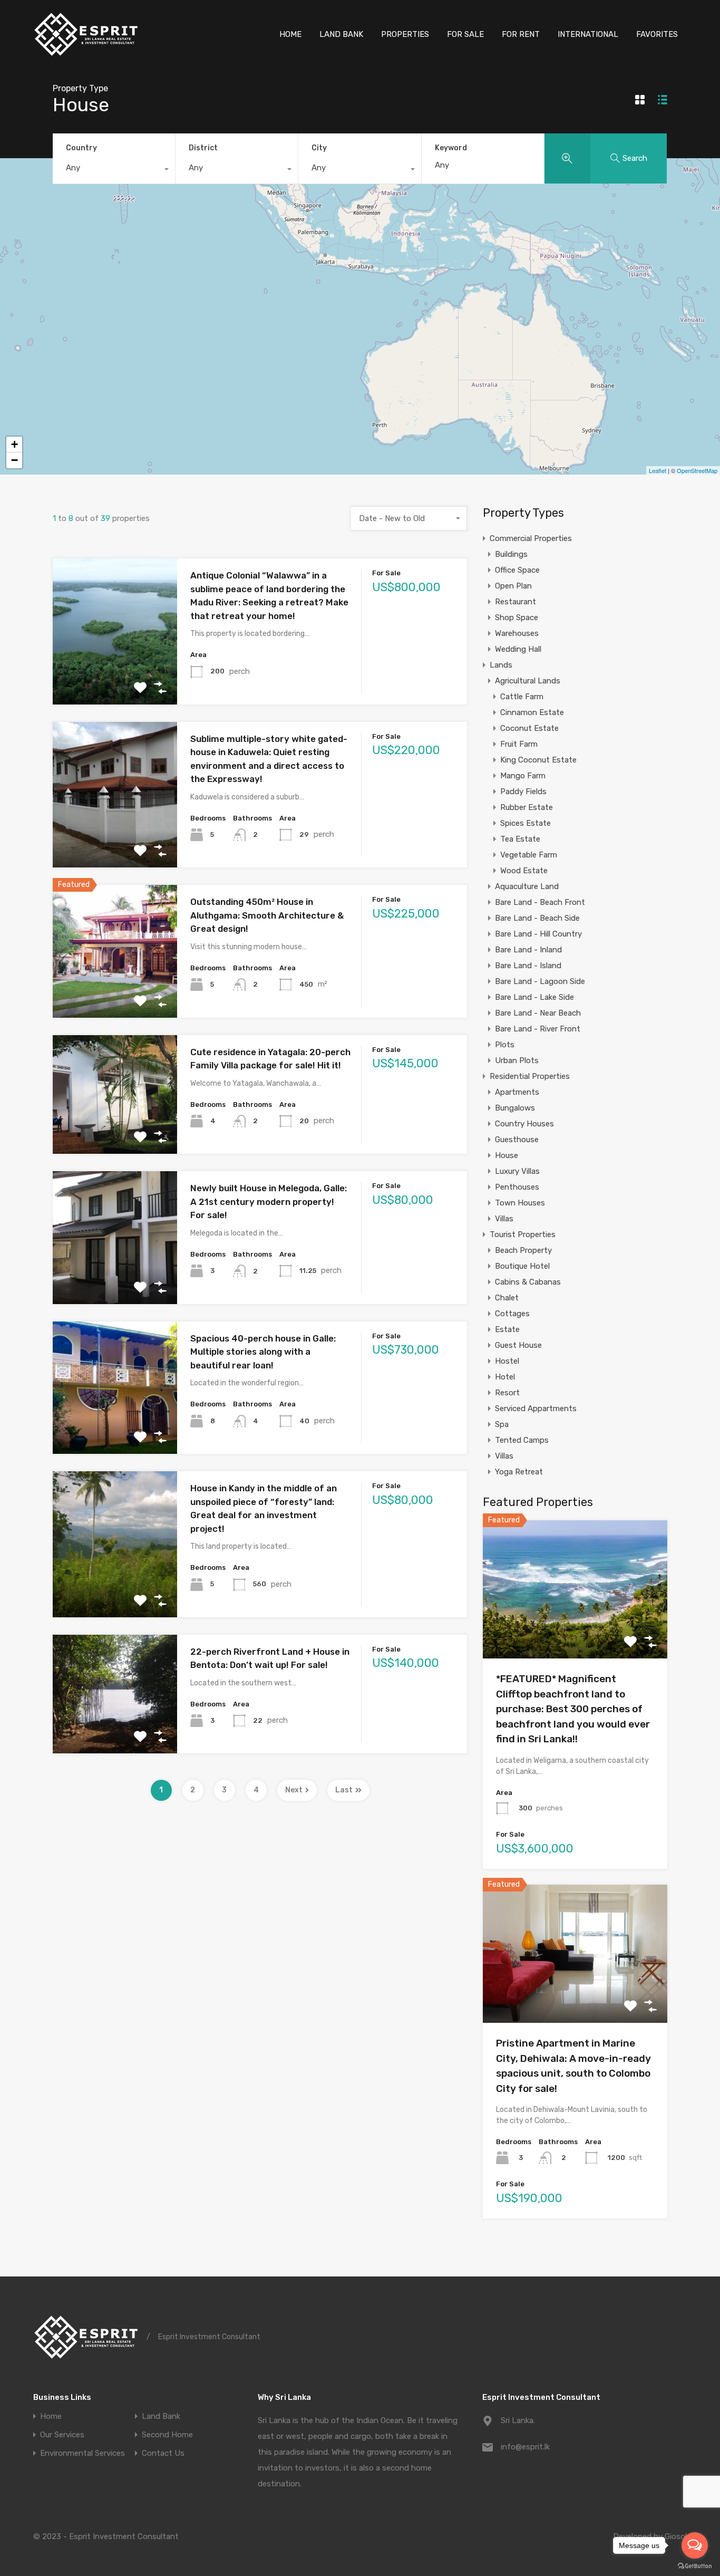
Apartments (517, 1092)
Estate (507, 1329)
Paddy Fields (523, 792)
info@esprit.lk (525, 2447)
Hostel (507, 1361)
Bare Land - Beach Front (540, 902)
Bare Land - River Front (538, 1029)
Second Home (167, 2435)
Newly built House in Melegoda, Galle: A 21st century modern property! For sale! (269, 1202)
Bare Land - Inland (528, 950)
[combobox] (114, 170)
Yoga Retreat (519, 1472)
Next (294, 1790)
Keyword (451, 148)
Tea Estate (520, 839)
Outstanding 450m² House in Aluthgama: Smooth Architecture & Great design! (267, 915)
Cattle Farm (522, 697)
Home (51, 2416)
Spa (502, 1424)
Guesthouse (517, 1140)
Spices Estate (526, 823)
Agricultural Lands (528, 681)
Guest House (518, 1345)
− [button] (14, 460)
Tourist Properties (523, 1234)
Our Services (62, 2435)
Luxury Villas (517, 1171)
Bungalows (515, 1108)
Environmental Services (82, 2453)
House (507, 1155)
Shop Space (517, 618)
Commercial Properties (531, 538)
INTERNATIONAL (588, 34)
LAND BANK (341, 34)
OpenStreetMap (697, 470)
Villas (504, 1219)
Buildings (511, 554)
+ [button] (14, 444)
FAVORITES (657, 34)
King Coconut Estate (538, 760)
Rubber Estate (527, 807)
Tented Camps (522, 1440)
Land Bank (161, 2416)
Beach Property (523, 1250)
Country (81, 148)
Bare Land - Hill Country (538, 934)
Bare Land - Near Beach (538, 1013)
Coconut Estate (529, 728)
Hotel (505, 1377)
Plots (505, 1045)
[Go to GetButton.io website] (695, 2565)
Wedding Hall (518, 649)
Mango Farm (523, 776)
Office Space (517, 570)
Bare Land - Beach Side (537, 918)
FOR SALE (465, 34)
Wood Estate (524, 871)
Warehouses (517, 633)
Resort (507, 1393)
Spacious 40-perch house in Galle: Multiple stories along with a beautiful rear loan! (263, 1352)
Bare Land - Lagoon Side (540, 981)
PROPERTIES (405, 34)
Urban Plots (517, 1060)
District (203, 148)
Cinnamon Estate (532, 712)
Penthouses (517, 1187)
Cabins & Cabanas (528, 1282)
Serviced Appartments (536, 1408)
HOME (290, 34)
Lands (501, 665)
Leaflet (658, 470)
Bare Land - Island (528, 966)
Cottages (512, 1314)
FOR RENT (521, 34)
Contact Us (163, 2453)
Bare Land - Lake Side (534, 997)
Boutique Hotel (522, 1266)
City (319, 148)
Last (344, 1790)
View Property (115, 675)
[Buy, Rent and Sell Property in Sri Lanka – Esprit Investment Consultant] (86, 53)
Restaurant (515, 602)
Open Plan (513, 586)
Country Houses (524, 1124)
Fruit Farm (519, 744)
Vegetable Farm (529, 855)
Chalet (507, 1298)
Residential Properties (530, 1076)
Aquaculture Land (527, 886)
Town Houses (520, 1203)
